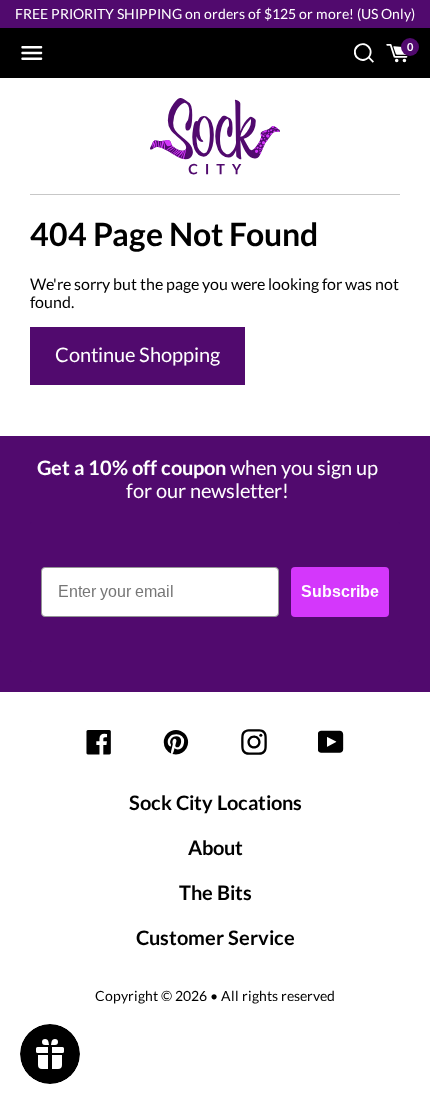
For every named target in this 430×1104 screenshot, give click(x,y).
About (215, 847)
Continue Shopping (137, 354)
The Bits (215, 892)
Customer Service (215, 937)
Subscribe (340, 591)
